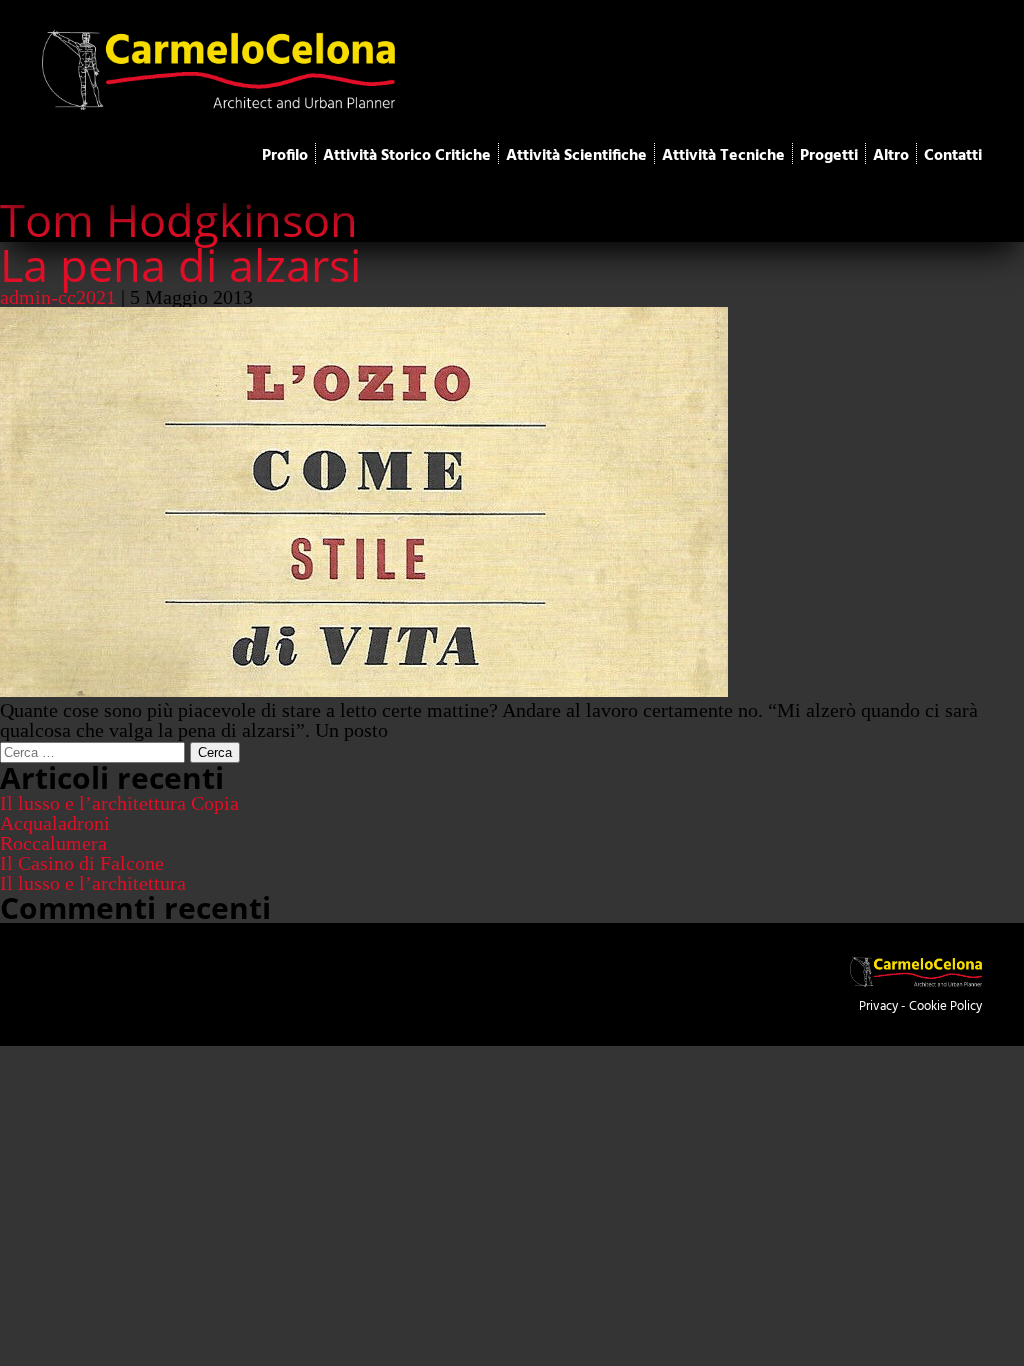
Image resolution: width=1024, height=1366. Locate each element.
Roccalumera (53, 843)
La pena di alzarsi (180, 264)
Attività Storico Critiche (407, 156)
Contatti (953, 156)
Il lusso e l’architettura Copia (119, 803)
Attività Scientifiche (576, 156)
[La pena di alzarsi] (364, 690)
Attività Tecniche (723, 156)
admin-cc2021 (58, 297)
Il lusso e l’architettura (93, 883)
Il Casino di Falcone (82, 863)
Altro (891, 156)
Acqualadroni (55, 823)
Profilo (285, 156)
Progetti (829, 156)
